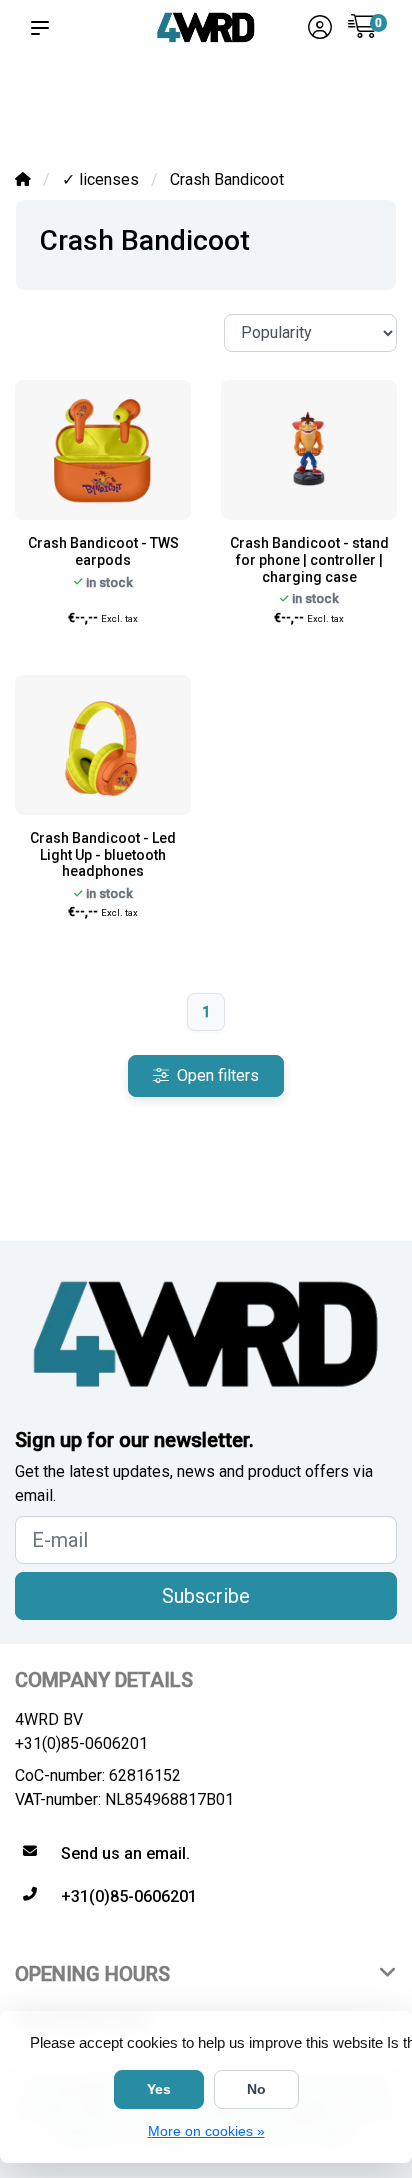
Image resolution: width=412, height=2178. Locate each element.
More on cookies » (206, 2131)
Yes (159, 2089)
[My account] (320, 29)
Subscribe (206, 1596)
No (256, 2089)
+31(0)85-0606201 (81, 1743)
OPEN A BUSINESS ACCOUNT (350, 101)
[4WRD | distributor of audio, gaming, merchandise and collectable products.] (205, 27)
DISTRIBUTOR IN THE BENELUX (67, 111)
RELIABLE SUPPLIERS (158, 111)
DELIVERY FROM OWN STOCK (251, 101)
